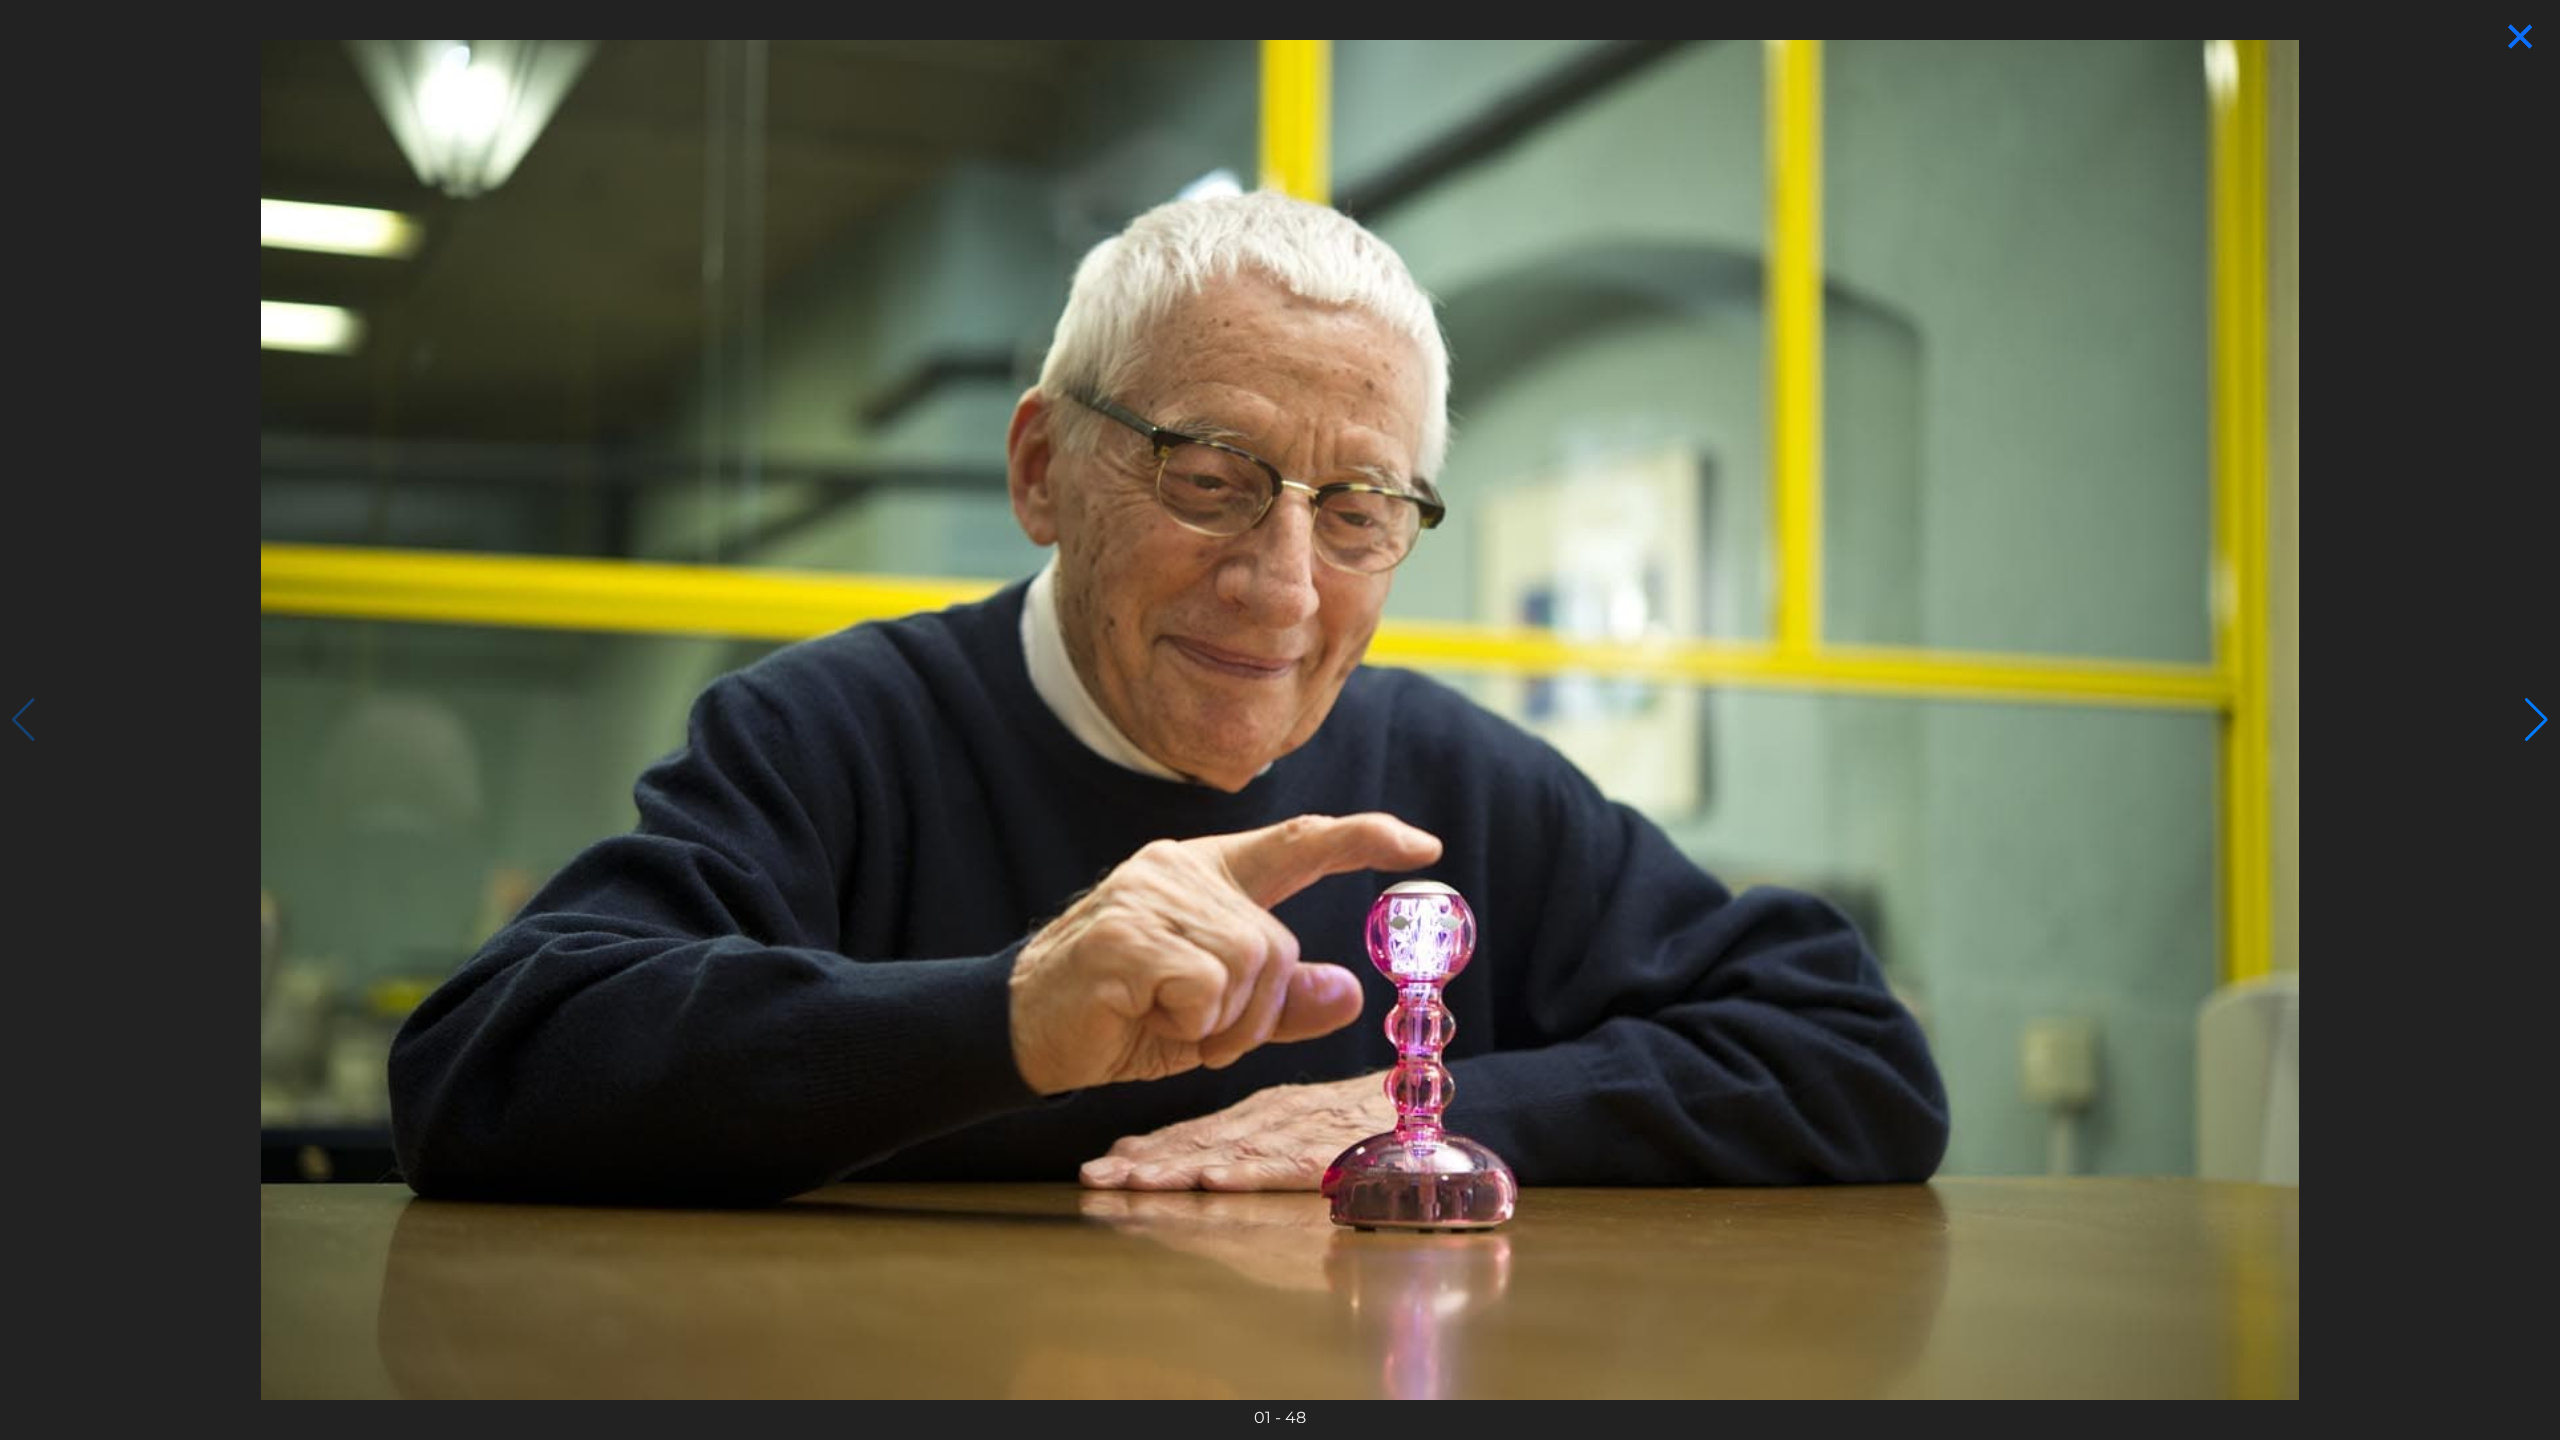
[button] (2536, 720)
